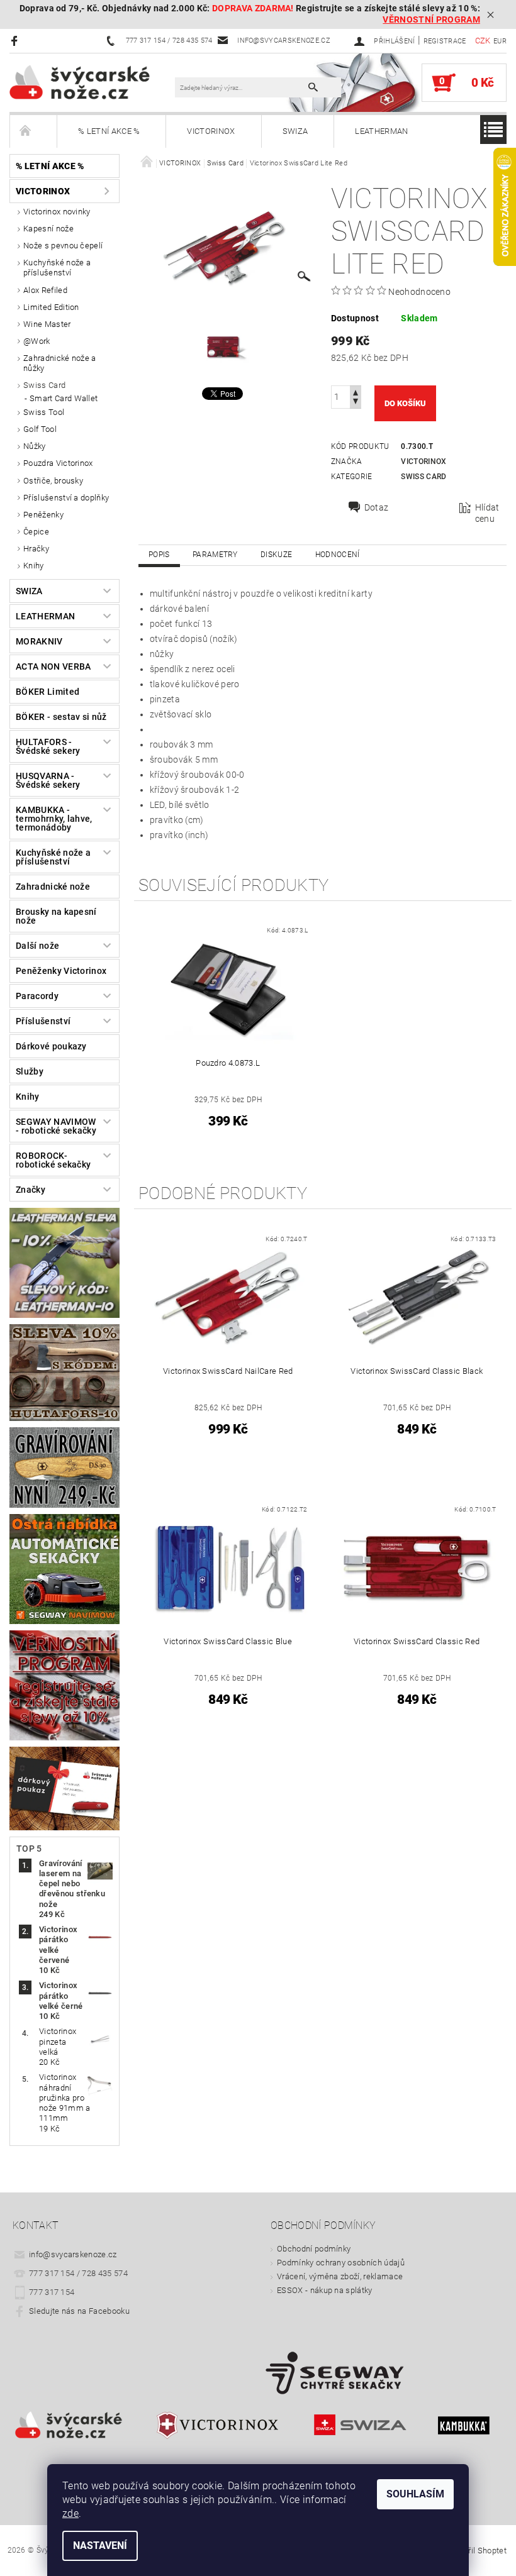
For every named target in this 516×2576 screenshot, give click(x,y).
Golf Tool (40, 429)
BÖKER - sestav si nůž (61, 717)
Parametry (215, 555)
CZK (483, 41)
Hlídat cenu (487, 513)
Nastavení (100, 2546)
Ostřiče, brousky (53, 481)
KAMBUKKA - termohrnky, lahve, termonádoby (54, 819)
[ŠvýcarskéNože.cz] (92, 82)
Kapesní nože (48, 229)
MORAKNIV (39, 641)
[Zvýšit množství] (356, 391)
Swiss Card (44, 385)
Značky (31, 1190)
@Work (37, 341)
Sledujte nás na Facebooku (79, 2311)
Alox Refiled (45, 290)
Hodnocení (338, 555)
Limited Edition (51, 307)
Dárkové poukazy (51, 1046)
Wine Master (47, 324)
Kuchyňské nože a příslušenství (57, 268)
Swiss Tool (44, 412)
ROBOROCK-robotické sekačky (53, 1160)
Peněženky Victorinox (61, 971)
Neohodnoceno (419, 292)
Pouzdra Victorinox (58, 463)
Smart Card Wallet (64, 398)
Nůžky (35, 446)
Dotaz (377, 507)
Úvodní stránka (33, 131)
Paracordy (37, 996)
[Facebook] (16, 41)
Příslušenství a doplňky (66, 498)
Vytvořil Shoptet (477, 2551)
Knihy (34, 566)
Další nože (37, 946)
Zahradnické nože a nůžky (60, 363)
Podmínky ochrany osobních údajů (341, 2263)
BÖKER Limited (48, 692)
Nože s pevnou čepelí (63, 246)
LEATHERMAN (381, 131)
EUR (500, 41)
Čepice (36, 532)
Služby (30, 1071)
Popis (159, 555)
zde (70, 2513)
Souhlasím (415, 2494)
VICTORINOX (211, 131)
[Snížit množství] (356, 403)
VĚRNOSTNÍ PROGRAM (431, 20)
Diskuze (276, 555)
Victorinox (423, 462)
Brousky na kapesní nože (56, 916)
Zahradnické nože (53, 887)
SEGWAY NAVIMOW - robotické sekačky (56, 1126)
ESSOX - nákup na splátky (325, 2290)
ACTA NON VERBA (53, 666)
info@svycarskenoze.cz (73, 2254)
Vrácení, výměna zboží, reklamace (340, 2276)
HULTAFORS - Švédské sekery (48, 746)
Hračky (36, 549)
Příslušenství (43, 1021)
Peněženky (43, 515)
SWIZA (295, 131)
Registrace (445, 41)
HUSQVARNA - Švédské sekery (48, 780)
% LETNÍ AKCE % (109, 131)
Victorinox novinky (57, 212)
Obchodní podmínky (314, 2249)
